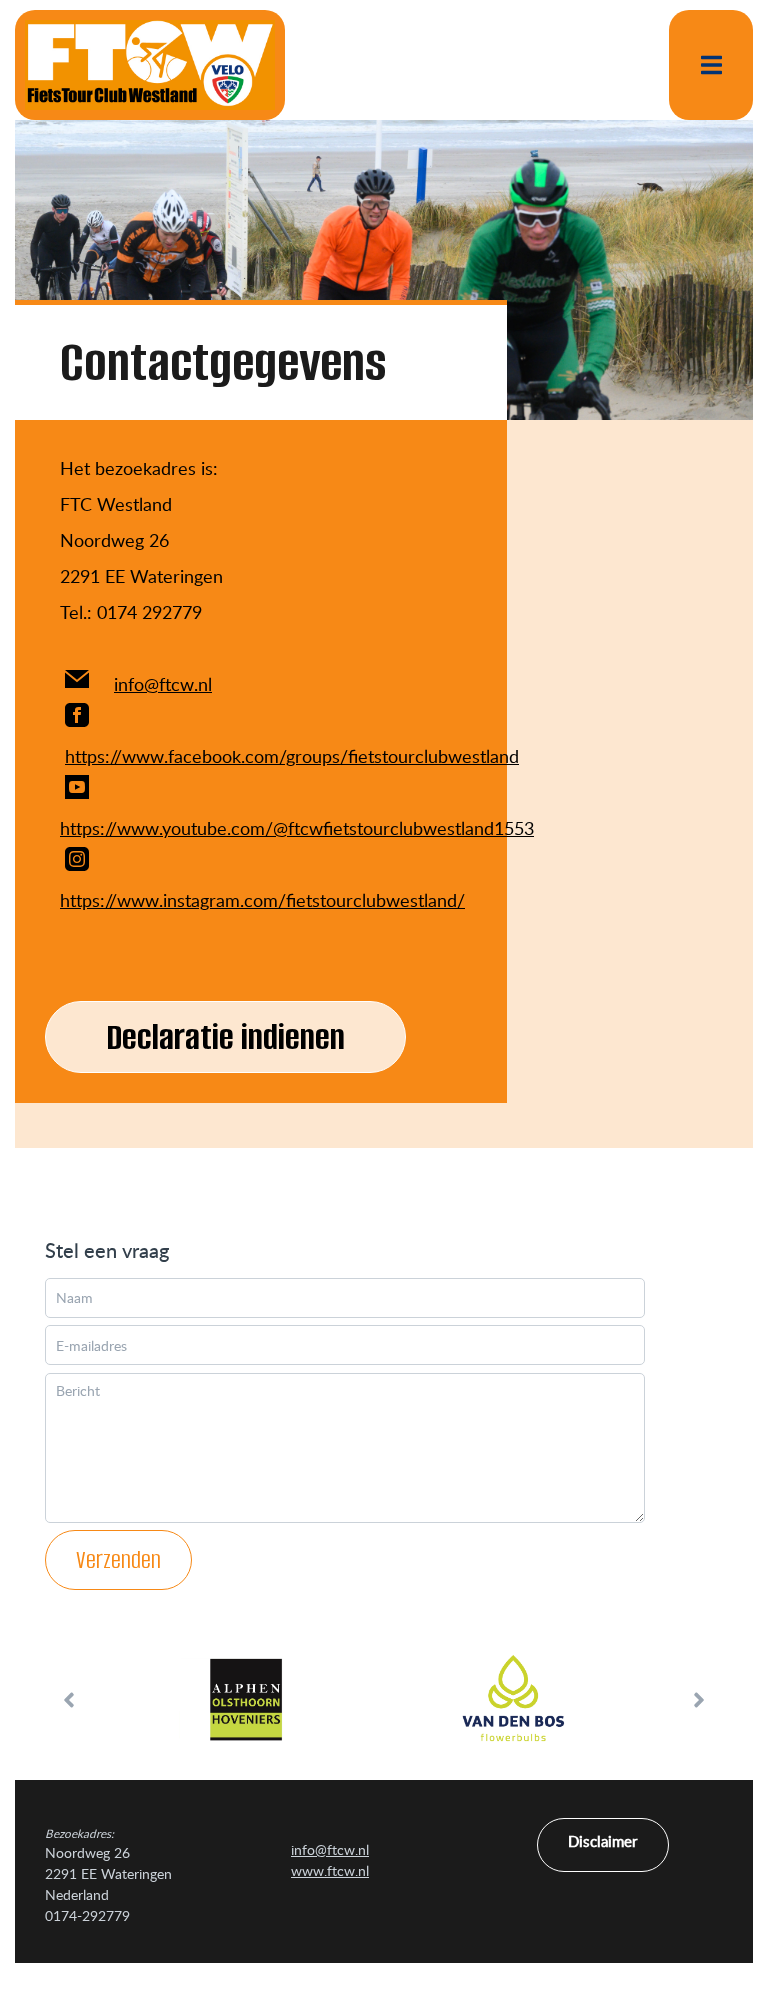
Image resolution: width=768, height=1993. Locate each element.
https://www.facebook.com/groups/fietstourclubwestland (292, 756)
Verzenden (118, 1559)
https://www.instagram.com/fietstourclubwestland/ (262, 900)
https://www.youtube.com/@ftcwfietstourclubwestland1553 (297, 828)
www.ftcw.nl (330, 1870)
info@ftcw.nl (163, 684)
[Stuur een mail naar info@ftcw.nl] (77, 684)
